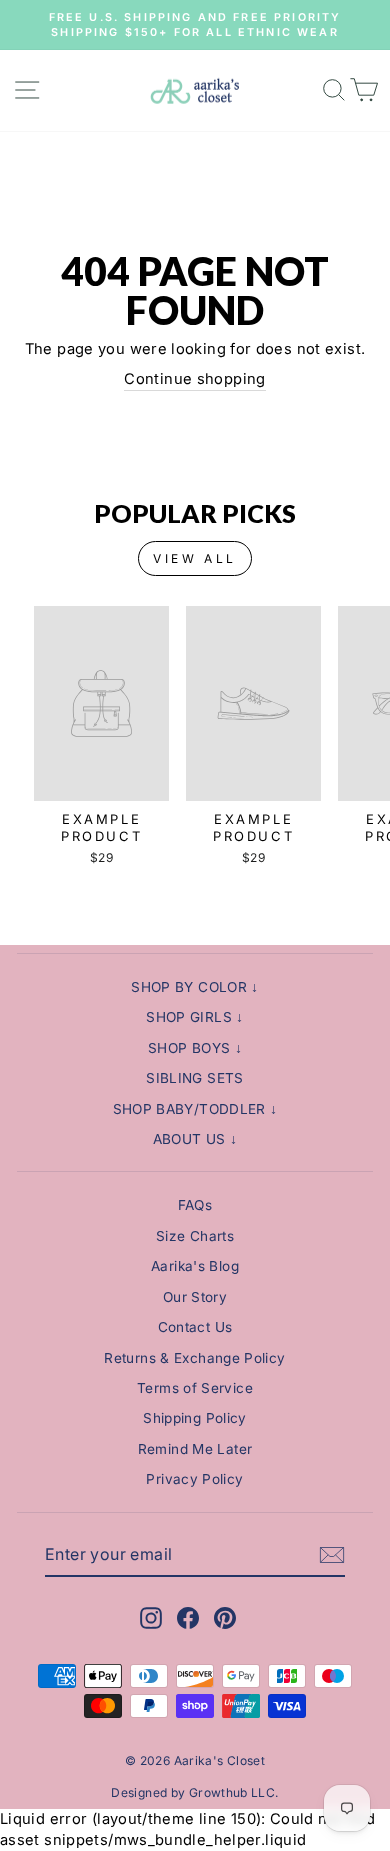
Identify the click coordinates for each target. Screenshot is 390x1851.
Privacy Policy (194, 1479)
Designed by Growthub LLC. (194, 1792)
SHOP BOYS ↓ (195, 1048)
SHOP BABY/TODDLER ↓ (195, 1109)
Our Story (195, 1297)
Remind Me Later (195, 1449)
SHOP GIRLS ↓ (194, 1017)
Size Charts (195, 1236)
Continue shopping (194, 379)
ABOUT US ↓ (195, 1139)
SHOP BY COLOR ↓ (195, 987)
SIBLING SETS (194, 1078)
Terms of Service (195, 1388)
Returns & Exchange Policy (194, 1358)
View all (195, 558)
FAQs (195, 1205)
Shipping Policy (195, 1418)
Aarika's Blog (195, 1266)
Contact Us (195, 1327)
